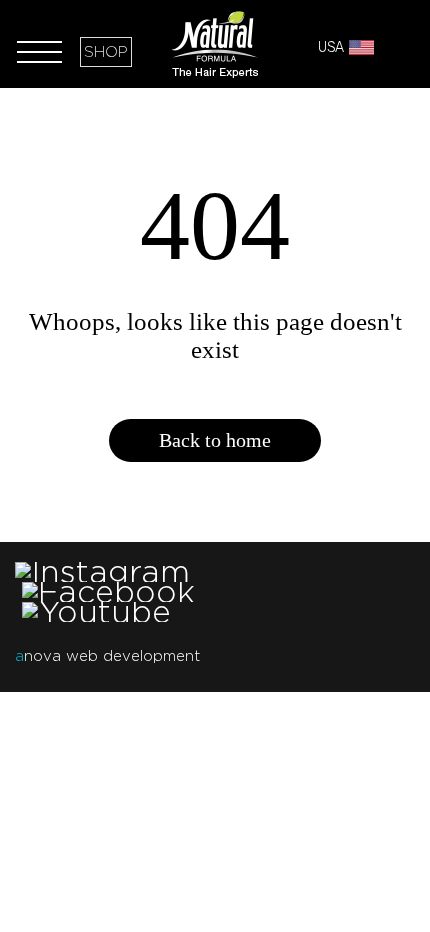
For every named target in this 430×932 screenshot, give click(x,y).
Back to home (215, 440)
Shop (106, 52)
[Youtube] (96, 611)
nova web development (107, 656)
